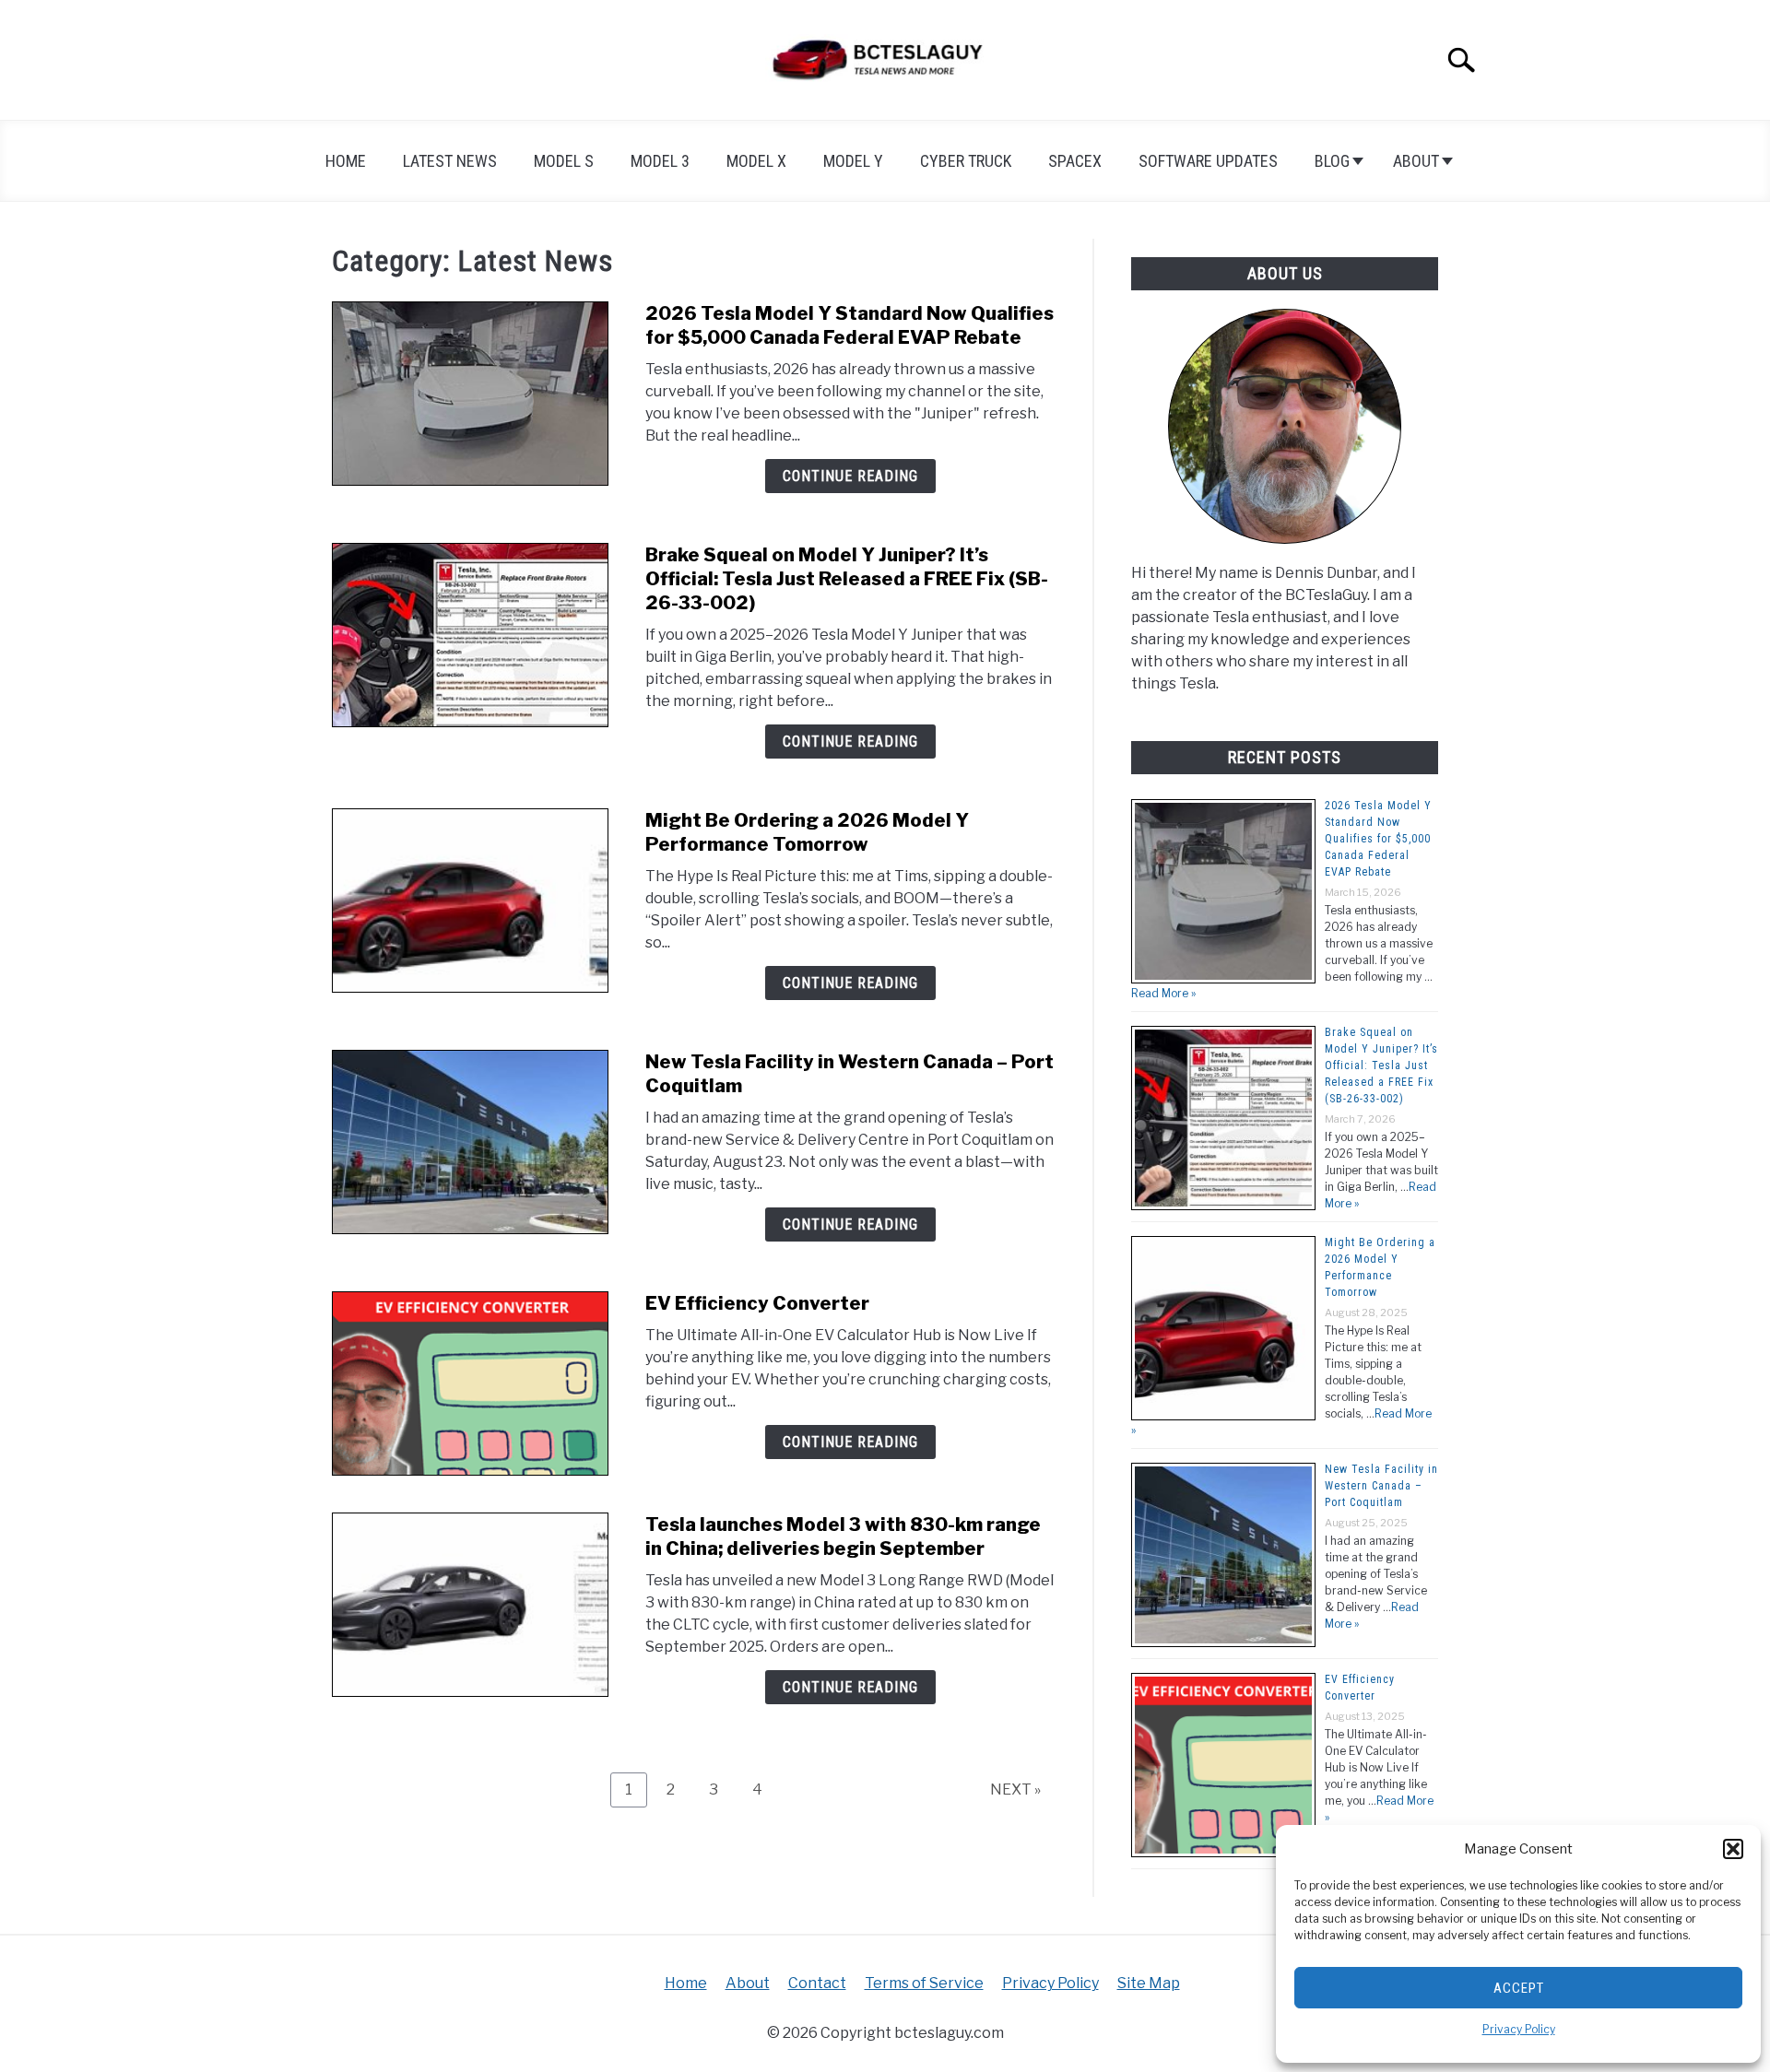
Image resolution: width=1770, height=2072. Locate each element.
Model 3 (660, 161)
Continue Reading (850, 476)
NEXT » (1015, 1789)
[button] (1733, 1849)
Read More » (1163, 993)
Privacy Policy (1519, 2029)
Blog (1332, 161)
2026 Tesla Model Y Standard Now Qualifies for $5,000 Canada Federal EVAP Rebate (1378, 839)
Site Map (1149, 1983)
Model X (756, 161)
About (1416, 161)
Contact (817, 1983)
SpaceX (1075, 161)
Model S (564, 161)
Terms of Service (924, 1983)
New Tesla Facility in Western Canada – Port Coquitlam (1381, 1486)
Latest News (450, 161)
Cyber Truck (966, 161)
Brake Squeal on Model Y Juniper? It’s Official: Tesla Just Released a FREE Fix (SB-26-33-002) (847, 579)
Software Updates (1208, 161)
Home (346, 161)
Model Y (853, 161)
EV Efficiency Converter (757, 1303)
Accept (1519, 1988)
